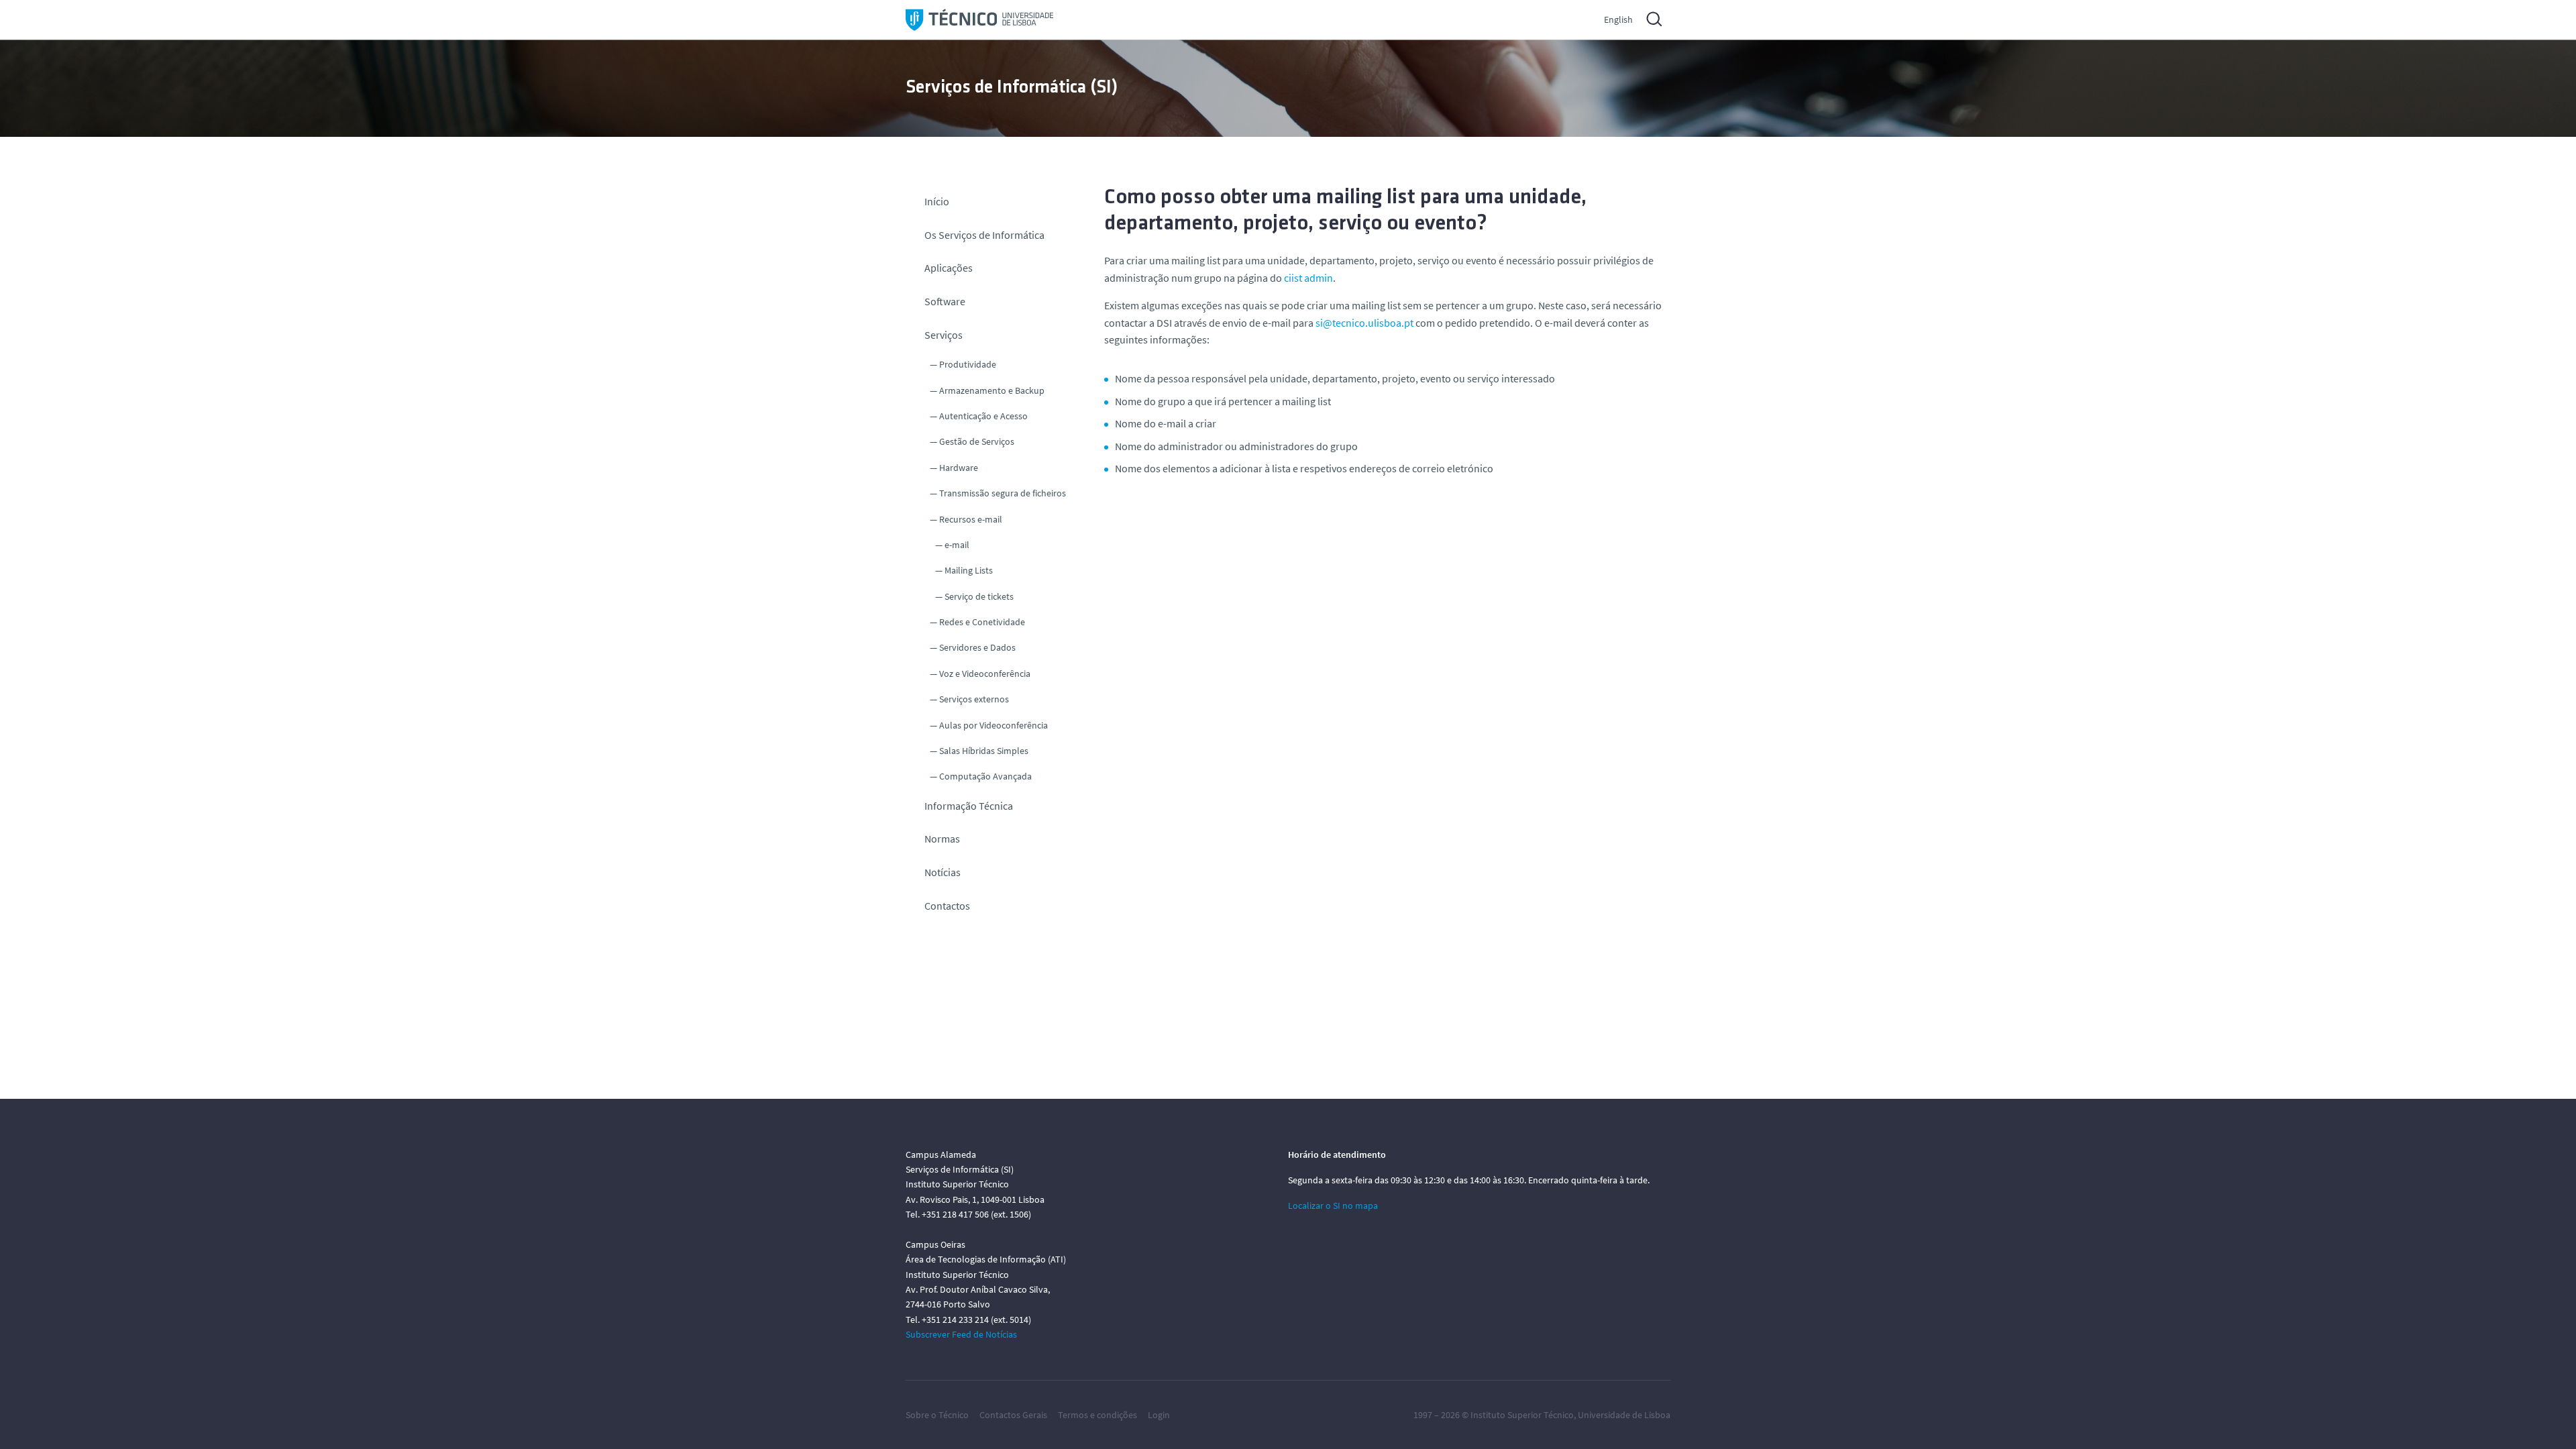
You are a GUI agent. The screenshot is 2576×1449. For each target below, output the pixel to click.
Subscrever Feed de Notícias (961, 1334)
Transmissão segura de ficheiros (1003, 493)
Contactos (947, 906)
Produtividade (968, 364)
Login (1159, 1415)
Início (937, 201)
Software (945, 301)
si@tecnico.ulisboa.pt (1364, 323)
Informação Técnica (969, 806)
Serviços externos (974, 699)
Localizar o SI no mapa (1333, 1205)
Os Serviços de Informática (984, 235)
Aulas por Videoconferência (994, 725)
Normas (942, 839)
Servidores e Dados (977, 647)
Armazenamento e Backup (992, 390)
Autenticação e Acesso (983, 416)
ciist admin (1308, 278)
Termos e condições (1097, 1415)
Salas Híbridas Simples (984, 751)
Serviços (944, 335)
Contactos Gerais (1013, 1415)
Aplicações (949, 268)
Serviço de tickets (979, 596)
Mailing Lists (969, 570)
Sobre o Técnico (937, 1415)
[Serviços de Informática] (979, 20)
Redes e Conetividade (982, 622)
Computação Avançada (985, 776)
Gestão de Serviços (977, 441)
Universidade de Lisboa (1624, 1415)
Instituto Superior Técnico (1522, 1415)
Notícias (943, 872)
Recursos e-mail (971, 519)
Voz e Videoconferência (985, 674)
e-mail (957, 545)
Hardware (959, 468)
